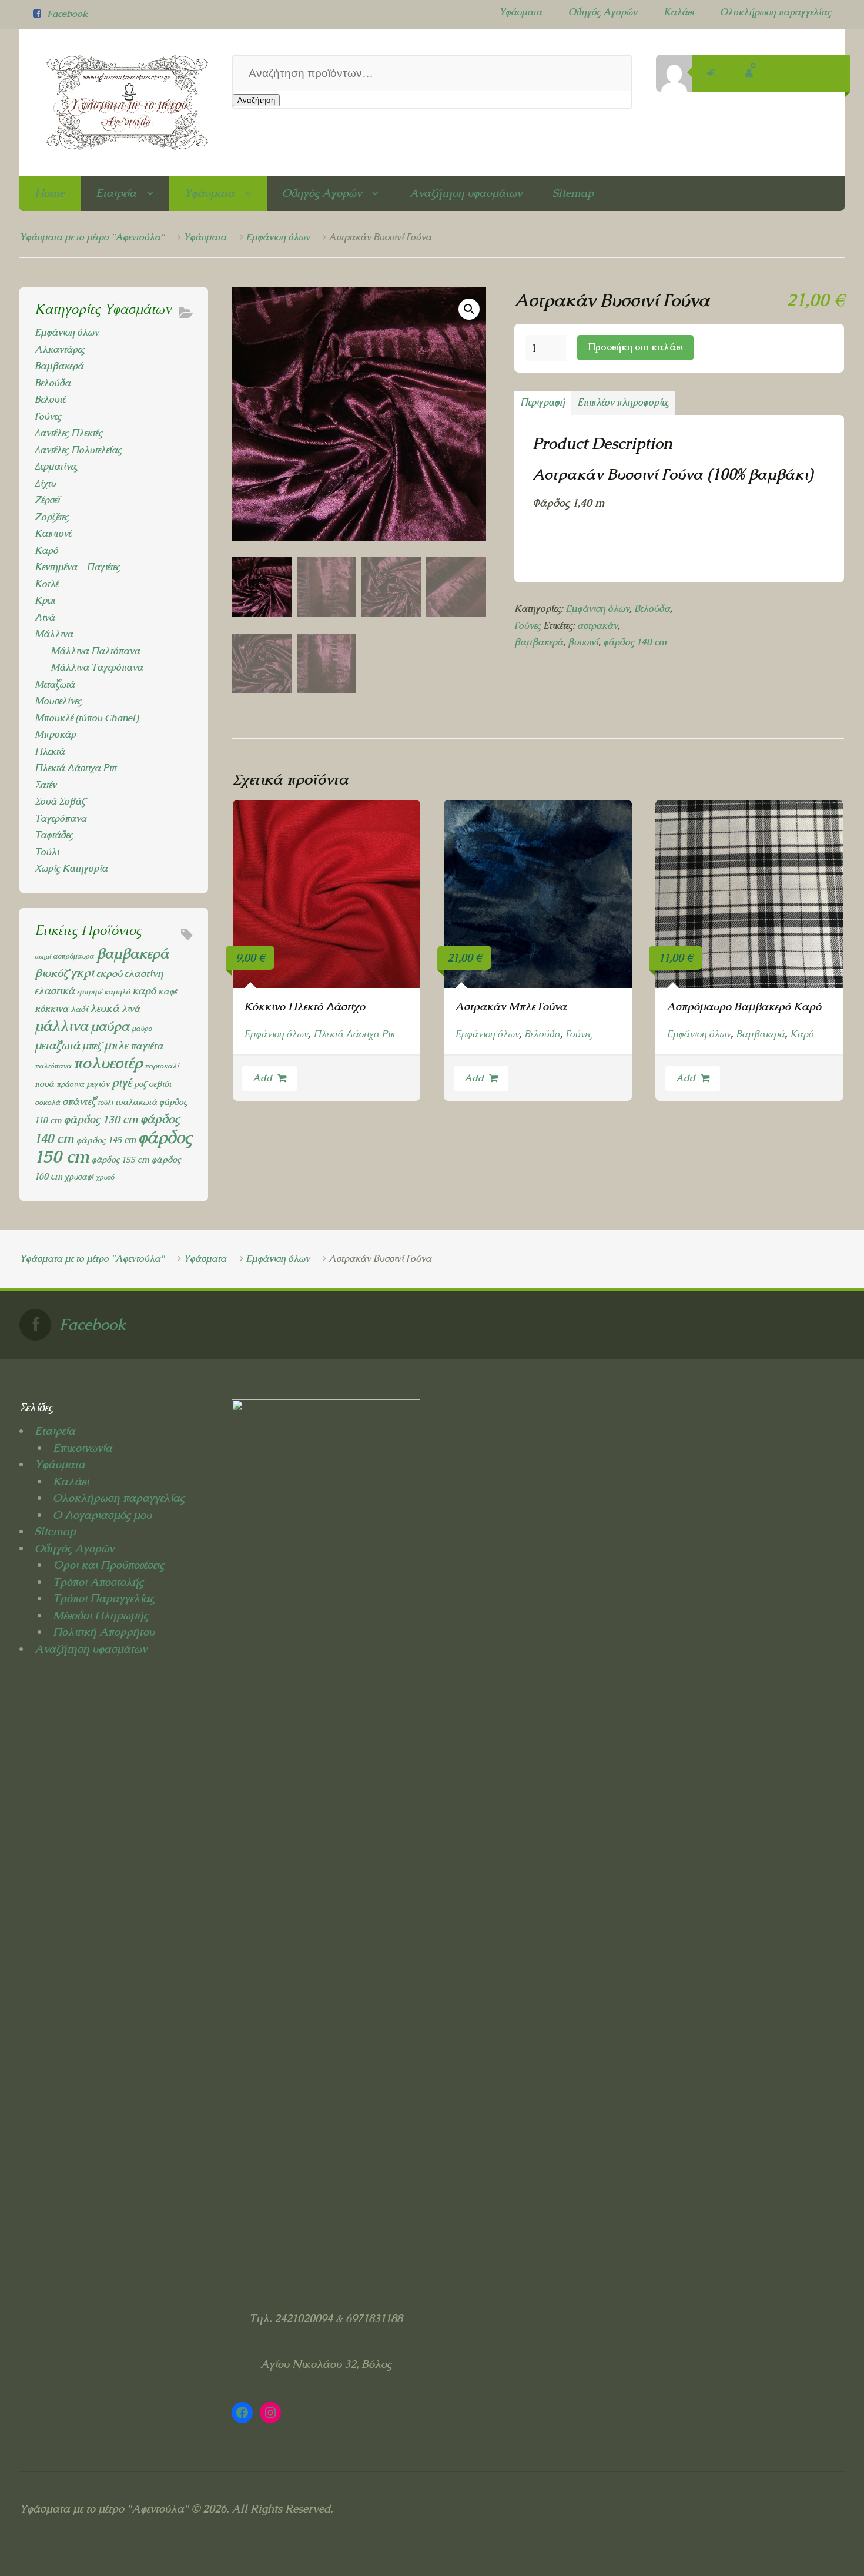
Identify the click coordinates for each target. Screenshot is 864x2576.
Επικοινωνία (83, 1448)
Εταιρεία (116, 193)
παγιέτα (147, 1046)
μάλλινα (61, 1026)
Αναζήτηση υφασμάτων (466, 193)
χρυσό (105, 1177)
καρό (144, 991)
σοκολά (47, 1102)
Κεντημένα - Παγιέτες (77, 567)
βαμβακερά (539, 642)
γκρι (82, 972)
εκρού (109, 973)
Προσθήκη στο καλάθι (635, 347)
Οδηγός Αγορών (603, 12)
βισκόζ (51, 973)
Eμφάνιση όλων (278, 237)
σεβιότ (160, 1084)
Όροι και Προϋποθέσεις (108, 1565)
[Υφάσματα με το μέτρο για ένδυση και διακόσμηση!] (114, 103)
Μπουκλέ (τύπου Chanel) (86, 718)
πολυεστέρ (108, 1063)
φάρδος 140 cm (635, 642)
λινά (131, 1009)
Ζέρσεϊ (47, 500)
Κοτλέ (46, 584)
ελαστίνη (144, 973)
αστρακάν (597, 626)
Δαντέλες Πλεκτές (68, 433)
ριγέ (122, 1083)
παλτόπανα (53, 1066)
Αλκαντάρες (60, 349)
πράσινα (70, 1084)
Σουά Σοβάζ (60, 801)
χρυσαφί (79, 1177)
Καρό (802, 1034)
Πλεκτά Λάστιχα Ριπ (354, 1034)
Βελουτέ (50, 399)
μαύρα (110, 1026)
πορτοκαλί (162, 1066)
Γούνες (528, 626)
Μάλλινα (54, 634)
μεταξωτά (57, 1045)
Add (262, 1078)
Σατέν (46, 785)
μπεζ (92, 1046)
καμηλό (117, 992)
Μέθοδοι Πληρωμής (101, 1615)
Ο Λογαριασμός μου (102, 1515)
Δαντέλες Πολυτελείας (78, 450)
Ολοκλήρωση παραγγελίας (776, 12)
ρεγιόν (98, 1083)
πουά (44, 1083)
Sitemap (573, 193)
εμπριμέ (89, 992)
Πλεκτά (50, 751)
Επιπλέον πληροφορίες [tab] (623, 402)
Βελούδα (652, 609)
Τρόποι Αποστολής (98, 1582)
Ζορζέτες (52, 517)
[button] (469, 309)
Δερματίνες (56, 466)
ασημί (43, 956)
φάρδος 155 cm (120, 1159)
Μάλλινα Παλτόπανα (95, 651)
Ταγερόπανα (61, 818)
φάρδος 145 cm (106, 1140)
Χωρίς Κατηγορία (71, 868)
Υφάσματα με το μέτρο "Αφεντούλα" (92, 237)
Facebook (67, 14)
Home (50, 193)
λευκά (105, 1008)
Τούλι (47, 852)
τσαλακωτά (136, 1102)
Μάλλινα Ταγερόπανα (97, 667)
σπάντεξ (79, 1101)
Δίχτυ (45, 483)
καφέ (168, 991)
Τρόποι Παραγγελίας (104, 1598)
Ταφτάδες (54, 835)
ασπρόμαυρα (73, 956)
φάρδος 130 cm (101, 1119)
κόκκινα (51, 1009)
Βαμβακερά (760, 1034)
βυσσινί (583, 642)
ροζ (140, 1084)
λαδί (79, 1009)
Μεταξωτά (55, 684)
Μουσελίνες (58, 701)
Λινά (45, 617)
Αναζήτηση (256, 100)
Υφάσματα (520, 12)
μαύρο (142, 1029)
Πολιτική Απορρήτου (104, 1632)
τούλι (105, 1103)
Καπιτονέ (53, 533)
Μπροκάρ (55, 734)
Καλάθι (679, 12)
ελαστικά (55, 991)
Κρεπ (45, 600)
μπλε (116, 1045)
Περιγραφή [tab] (542, 402)
